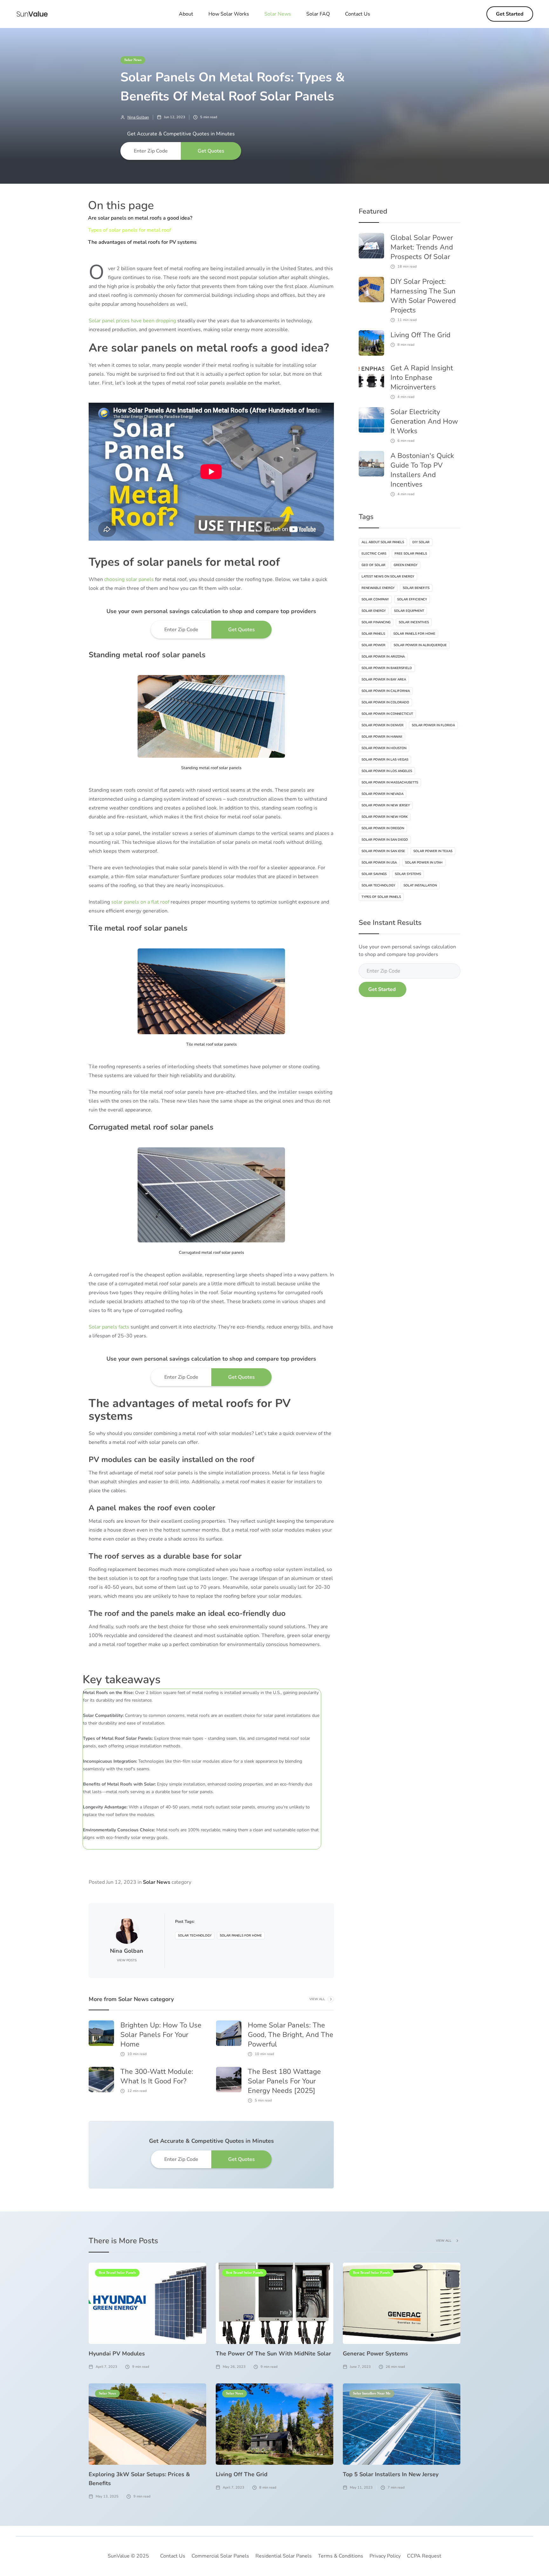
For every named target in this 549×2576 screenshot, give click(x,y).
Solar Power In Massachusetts (390, 782)
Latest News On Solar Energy (388, 577)
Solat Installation (420, 885)
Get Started (510, 14)
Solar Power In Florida (433, 725)
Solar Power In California (386, 691)
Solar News (133, 60)
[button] (278, 14)
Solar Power (373, 645)
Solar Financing (376, 622)
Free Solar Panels (411, 554)
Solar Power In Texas (433, 851)
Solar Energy (374, 611)
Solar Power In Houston (384, 748)
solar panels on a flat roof (140, 902)
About (186, 14)
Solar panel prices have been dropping (132, 321)
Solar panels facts (109, 1327)
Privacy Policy (385, 2556)
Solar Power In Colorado (385, 702)
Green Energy (406, 565)
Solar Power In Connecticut (387, 714)
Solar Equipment (409, 611)
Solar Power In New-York (385, 817)
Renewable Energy (378, 588)
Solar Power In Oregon (383, 828)
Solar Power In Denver (383, 725)
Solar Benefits (416, 588)
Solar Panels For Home (241, 1936)
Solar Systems (408, 874)
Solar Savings (374, 874)
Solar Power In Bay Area (384, 680)
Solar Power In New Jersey (386, 805)
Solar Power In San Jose (383, 851)
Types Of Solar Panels (381, 897)
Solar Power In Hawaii (382, 737)
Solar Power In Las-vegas (385, 760)
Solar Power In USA (379, 863)
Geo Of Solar (373, 565)
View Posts (127, 1960)
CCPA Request (424, 2556)
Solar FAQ (318, 14)
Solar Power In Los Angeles (387, 771)
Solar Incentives (414, 622)
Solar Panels (373, 634)
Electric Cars (374, 554)
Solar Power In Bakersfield (387, 668)
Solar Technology (195, 1936)
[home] (32, 14)
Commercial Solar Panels (220, 2556)
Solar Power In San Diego (385, 840)
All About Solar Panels (383, 542)
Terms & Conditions (341, 2556)
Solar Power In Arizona (383, 657)
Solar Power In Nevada (383, 794)
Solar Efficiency (412, 599)
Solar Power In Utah (424, 863)
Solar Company (375, 599)
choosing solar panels (129, 579)
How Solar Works (229, 14)
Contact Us (358, 14)
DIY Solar (421, 542)
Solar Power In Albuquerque (420, 645)
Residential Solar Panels (284, 2556)
